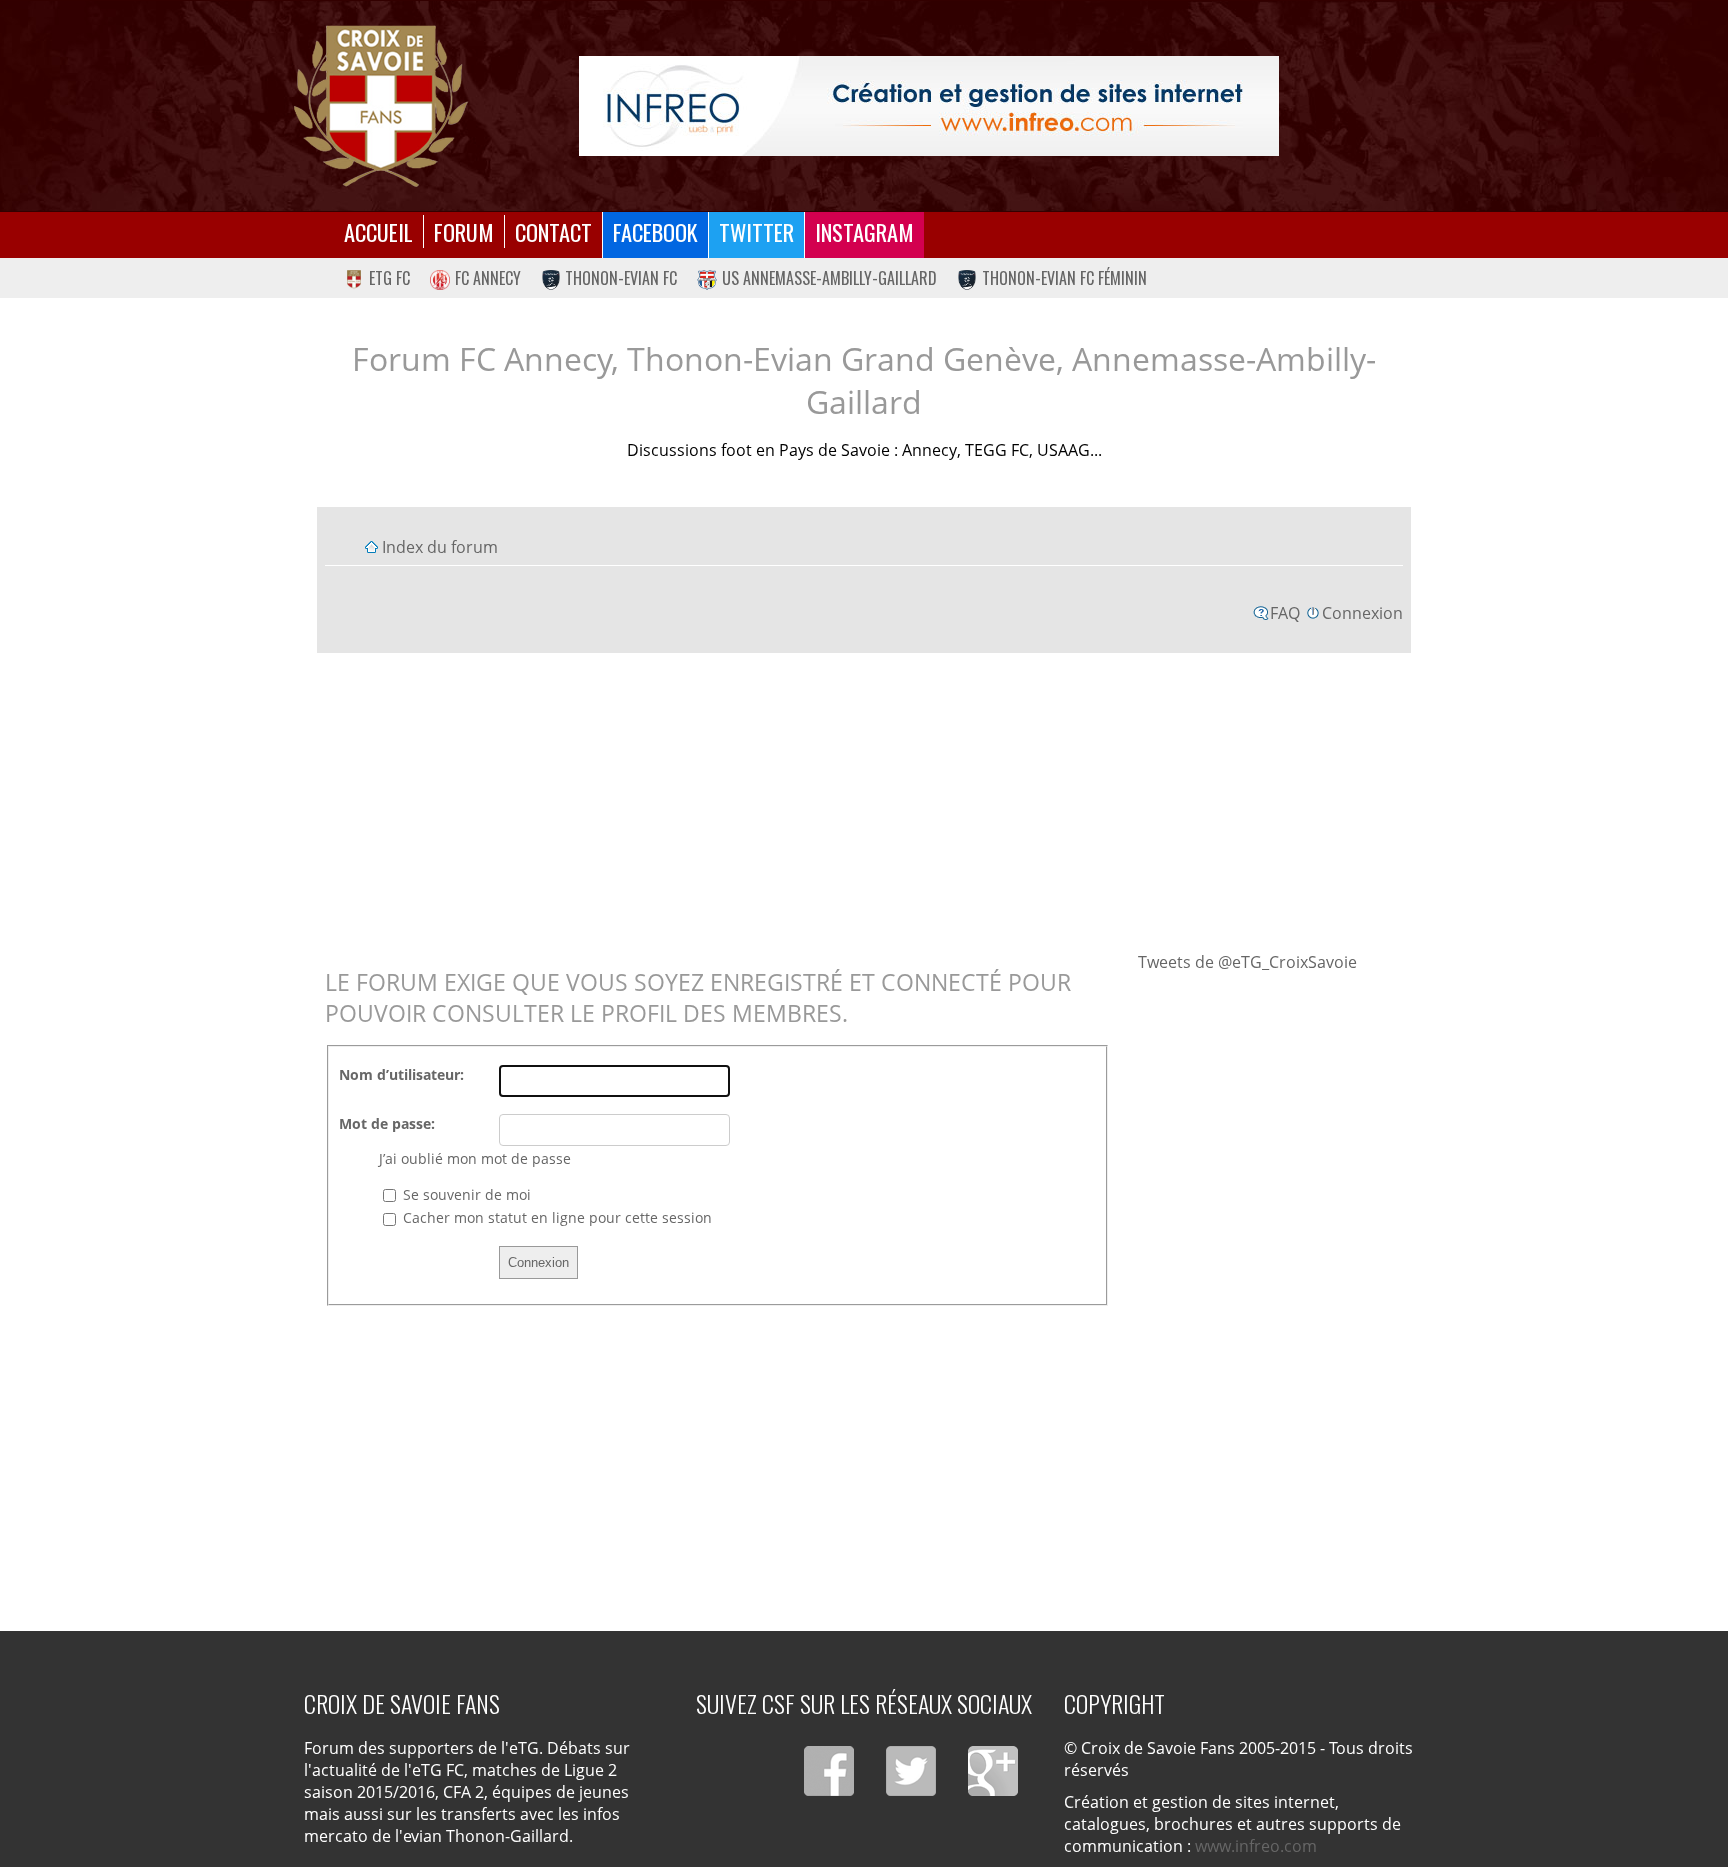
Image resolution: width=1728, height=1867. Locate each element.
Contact (553, 231)
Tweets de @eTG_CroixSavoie (1247, 962)
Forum (464, 231)
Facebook (655, 231)
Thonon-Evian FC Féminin (1064, 278)
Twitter (756, 231)
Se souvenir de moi (465, 1194)
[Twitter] (911, 1771)
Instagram (864, 231)
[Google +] (993, 1771)
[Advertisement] (864, 801)
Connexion (1362, 613)
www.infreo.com (1256, 1846)
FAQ (1285, 613)
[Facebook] (829, 1771)
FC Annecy (488, 278)
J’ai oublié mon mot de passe (475, 1158)
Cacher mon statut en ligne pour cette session (555, 1217)
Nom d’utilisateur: (401, 1074)
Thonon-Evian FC (621, 278)
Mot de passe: (387, 1123)
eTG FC (389, 278)
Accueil (378, 231)
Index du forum (440, 547)
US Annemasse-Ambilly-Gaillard (829, 278)
